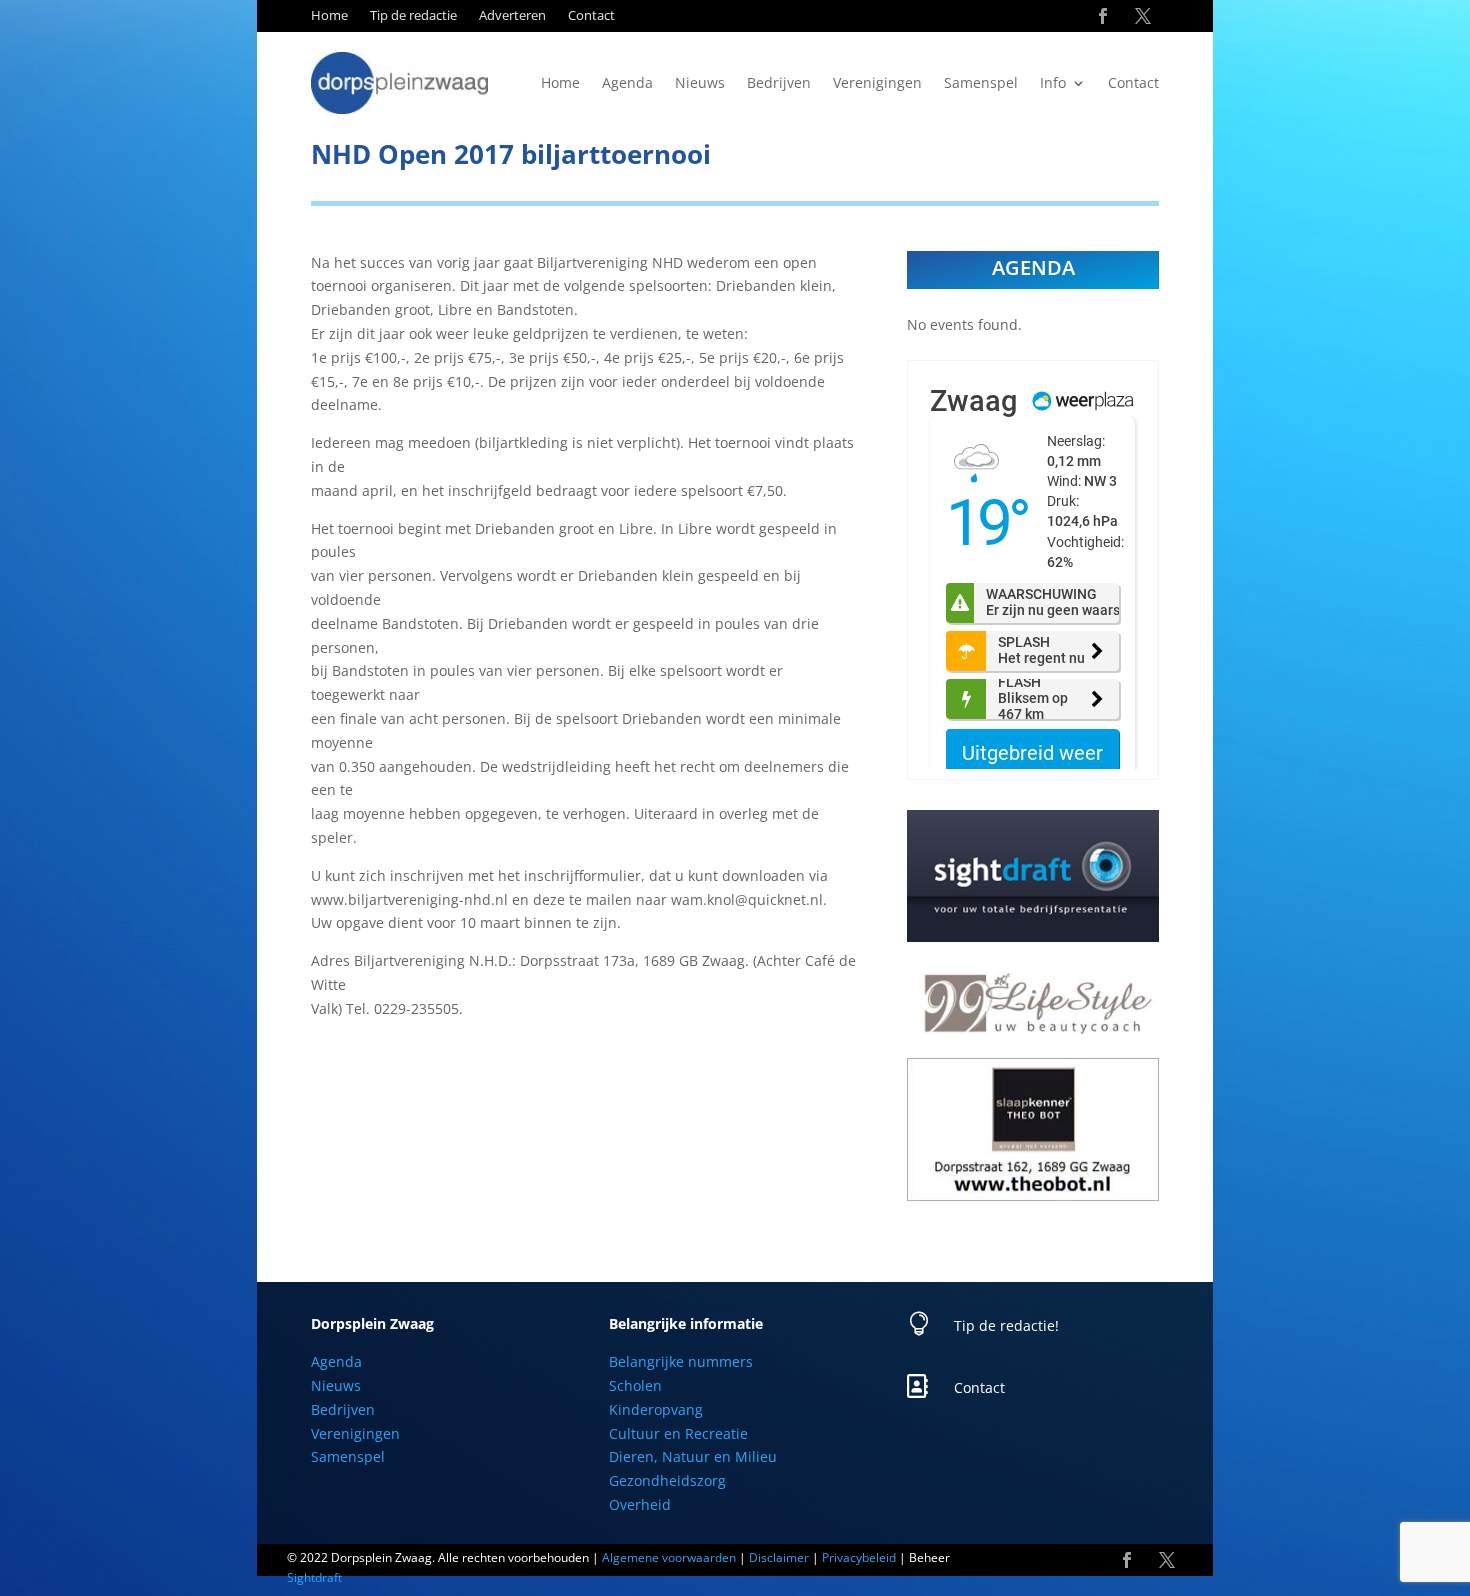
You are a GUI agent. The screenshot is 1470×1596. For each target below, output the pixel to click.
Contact (591, 16)
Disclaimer (779, 1557)
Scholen (635, 1385)
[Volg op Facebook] (1103, 16)
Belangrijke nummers (681, 1361)
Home (329, 16)
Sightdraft (314, 1577)
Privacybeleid (859, 1557)
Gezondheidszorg (667, 1480)
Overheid (640, 1504)
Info (1053, 84)
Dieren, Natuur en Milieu (693, 1456)
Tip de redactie (413, 16)
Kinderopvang (656, 1409)
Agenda (627, 84)
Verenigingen (877, 84)
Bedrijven (779, 84)
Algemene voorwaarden (669, 1557)
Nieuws (700, 84)
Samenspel (981, 84)
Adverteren (512, 16)
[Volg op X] (1143, 16)
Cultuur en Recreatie (678, 1433)
